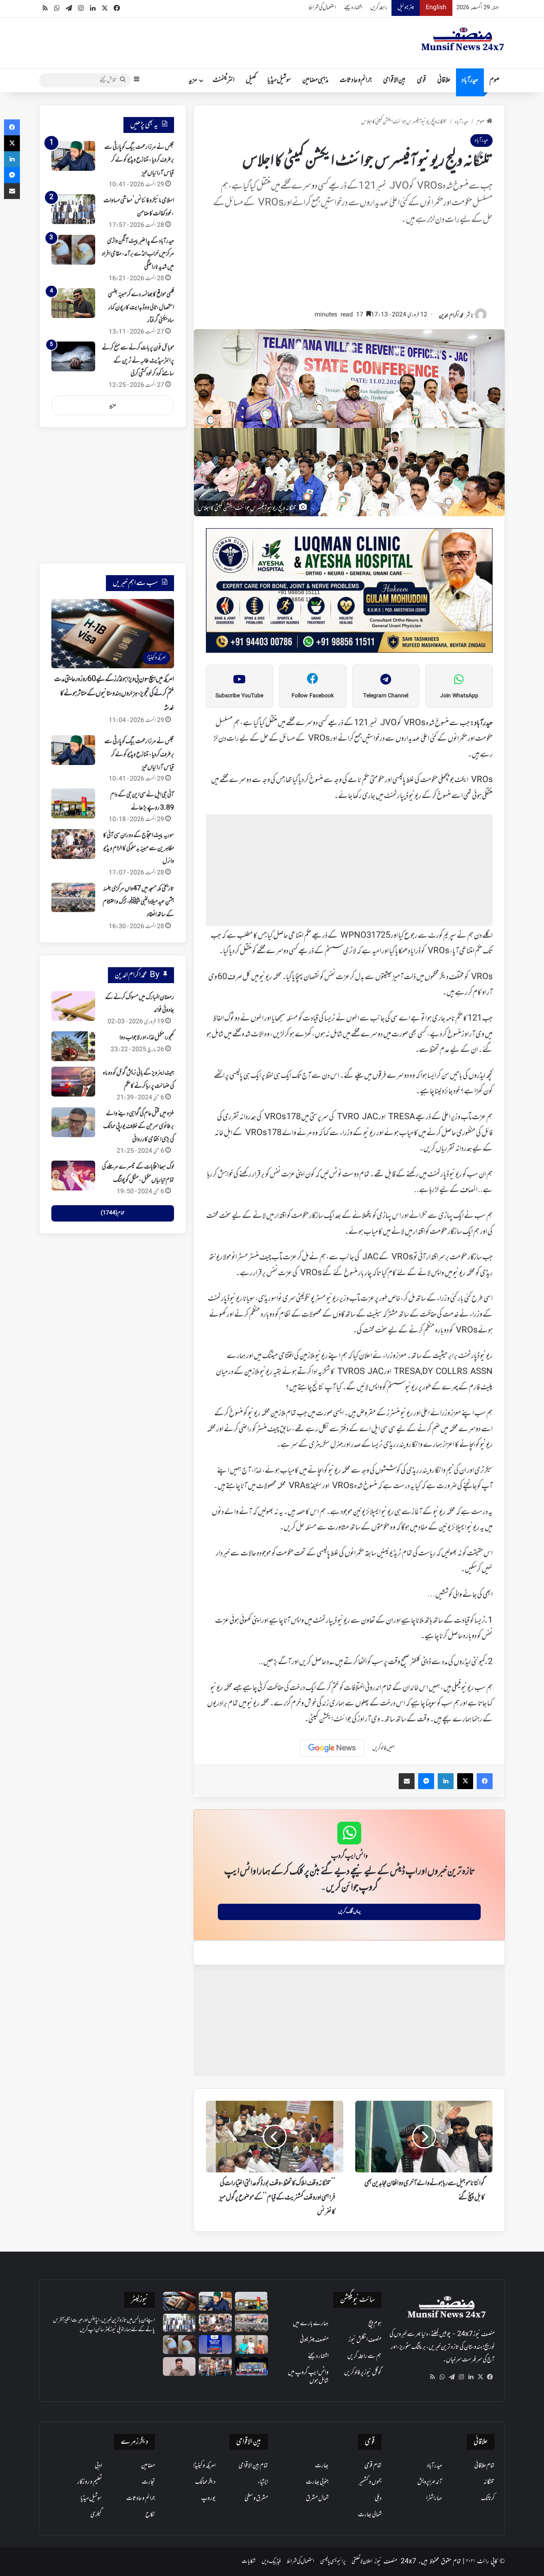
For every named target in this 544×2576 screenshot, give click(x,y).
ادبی (98, 2466)
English (436, 8)
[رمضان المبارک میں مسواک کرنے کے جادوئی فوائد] (73, 1006)
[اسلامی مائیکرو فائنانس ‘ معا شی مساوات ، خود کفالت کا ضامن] (73, 209)
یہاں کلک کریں (349, 1912)
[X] (480, 2377)
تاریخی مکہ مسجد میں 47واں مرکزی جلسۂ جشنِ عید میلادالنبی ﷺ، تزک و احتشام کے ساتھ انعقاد (138, 902)
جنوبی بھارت (317, 2482)
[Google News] (332, 1748)
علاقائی (444, 80)
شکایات (249, 2561)
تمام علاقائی (484, 2466)
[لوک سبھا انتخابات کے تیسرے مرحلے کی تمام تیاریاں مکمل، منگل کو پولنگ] (73, 1176)
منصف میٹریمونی (314, 2340)
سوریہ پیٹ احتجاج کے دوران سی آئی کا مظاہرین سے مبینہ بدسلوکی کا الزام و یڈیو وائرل (139, 848)
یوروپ (208, 2498)
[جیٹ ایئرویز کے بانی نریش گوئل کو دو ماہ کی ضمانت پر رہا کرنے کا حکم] (73, 1082)
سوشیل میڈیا (279, 80)
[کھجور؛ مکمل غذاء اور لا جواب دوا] (73, 1046)
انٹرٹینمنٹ (224, 80)
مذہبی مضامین (315, 80)
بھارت (322, 2466)
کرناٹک (488, 2498)
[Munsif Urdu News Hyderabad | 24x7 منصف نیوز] (463, 39)
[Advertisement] (349, 271)
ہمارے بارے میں (311, 2324)
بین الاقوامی (394, 80)
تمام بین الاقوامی (253, 2466)
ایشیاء (263, 2482)
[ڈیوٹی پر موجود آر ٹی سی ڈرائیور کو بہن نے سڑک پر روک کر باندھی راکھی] (215, 2366)
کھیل (251, 80)
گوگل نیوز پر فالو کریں (363, 2373)
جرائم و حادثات (356, 80)
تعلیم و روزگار (90, 2482)
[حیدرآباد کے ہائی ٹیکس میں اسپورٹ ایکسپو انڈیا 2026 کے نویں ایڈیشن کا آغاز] (215, 2345)
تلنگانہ (489, 2482)
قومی (422, 80)
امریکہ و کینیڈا (204, 2466)
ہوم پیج (375, 2324)
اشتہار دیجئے (353, 8)
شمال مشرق (317, 2498)
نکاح (150, 2515)
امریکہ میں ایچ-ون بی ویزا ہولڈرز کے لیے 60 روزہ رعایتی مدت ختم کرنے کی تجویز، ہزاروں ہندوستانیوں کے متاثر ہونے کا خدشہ (114, 694)
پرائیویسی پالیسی (333, 2561)
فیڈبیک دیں (271, 2561)
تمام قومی (373, 2466)
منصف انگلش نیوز (365, 2340)
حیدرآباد (470, 80)
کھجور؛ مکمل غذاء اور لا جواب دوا (147, 1038)
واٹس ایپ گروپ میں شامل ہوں (308, 2377)
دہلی (378, 2498)
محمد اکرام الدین (451, 316)
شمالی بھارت (370, 2515)
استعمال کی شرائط (322, 8)
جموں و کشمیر (370, 2482)
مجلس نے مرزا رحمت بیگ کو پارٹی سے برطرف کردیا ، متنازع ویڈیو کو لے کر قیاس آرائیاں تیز (139, 160)
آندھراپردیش (430, 2482)
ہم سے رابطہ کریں (364, 2356)
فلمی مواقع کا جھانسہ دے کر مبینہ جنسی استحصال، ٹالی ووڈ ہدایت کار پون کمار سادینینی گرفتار (141, 307)
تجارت (148, 2482)
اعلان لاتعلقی (362, 2561)
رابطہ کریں (379, 8)
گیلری (96, 2515)
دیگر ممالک (205, 2482)
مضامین (148, 2466)
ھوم (494, 80)
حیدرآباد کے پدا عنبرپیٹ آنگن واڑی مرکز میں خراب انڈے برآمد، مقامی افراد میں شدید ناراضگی (138, 254)
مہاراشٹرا (434, 2498)
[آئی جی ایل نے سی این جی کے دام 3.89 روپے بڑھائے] (73, 803)
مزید (193, 80)
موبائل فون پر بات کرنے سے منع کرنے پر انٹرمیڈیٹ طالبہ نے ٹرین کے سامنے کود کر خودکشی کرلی (138, 361)
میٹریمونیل (406, 8)
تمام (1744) (113, 1213)
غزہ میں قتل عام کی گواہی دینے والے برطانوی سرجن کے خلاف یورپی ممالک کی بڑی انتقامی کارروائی (139, 1127)
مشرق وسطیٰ (256, 2498)
